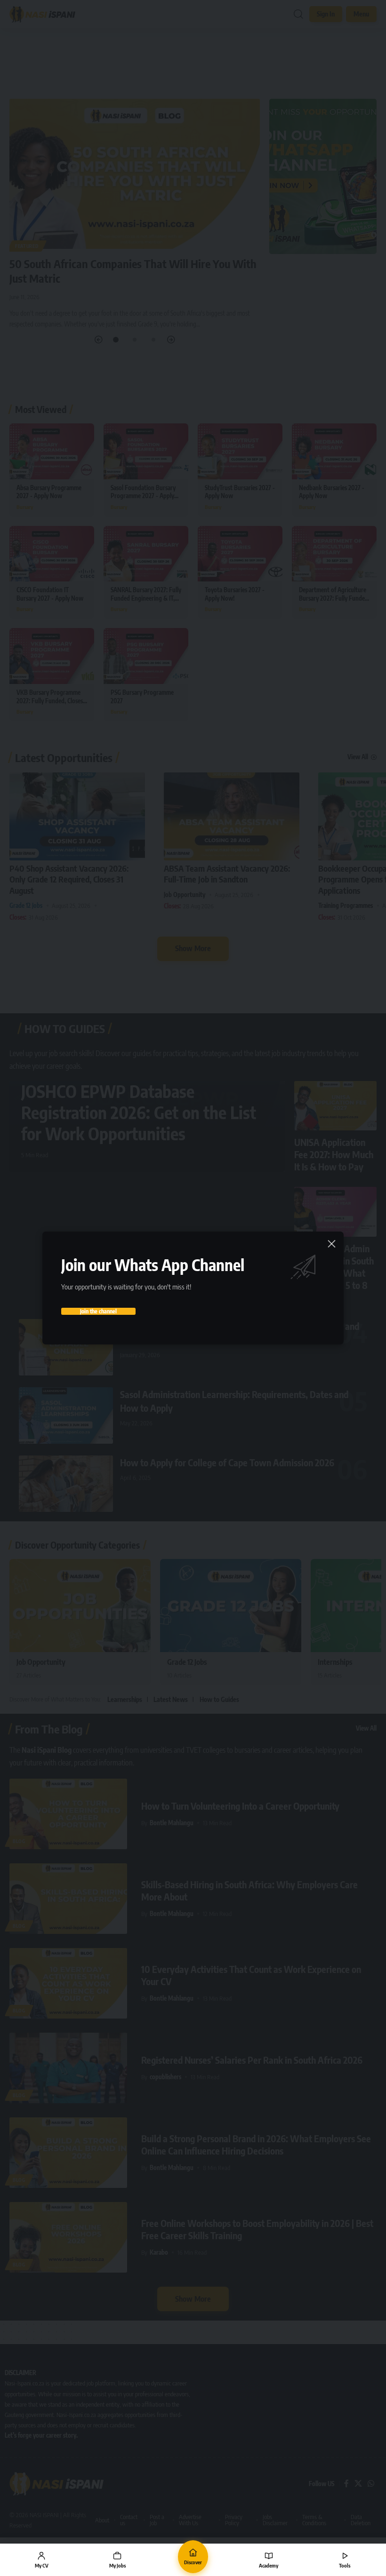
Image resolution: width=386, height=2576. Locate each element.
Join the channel (98, 1311)
